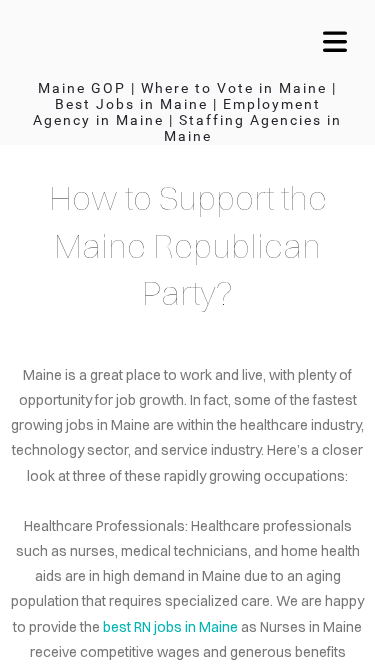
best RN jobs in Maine (170, 627)
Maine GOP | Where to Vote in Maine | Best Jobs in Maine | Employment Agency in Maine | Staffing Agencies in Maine (187, 112)
